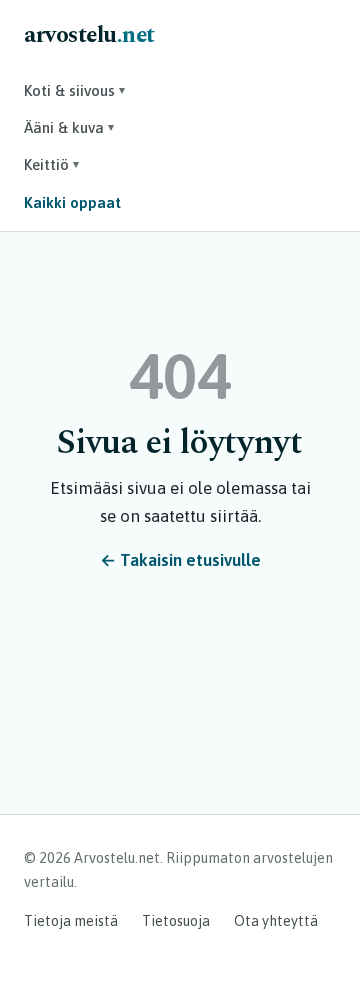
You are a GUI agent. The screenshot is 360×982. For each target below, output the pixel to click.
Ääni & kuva (69, 127)
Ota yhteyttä (276, 921)
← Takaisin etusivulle (180, 560)
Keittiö (51, 164)
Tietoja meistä (71, 921)
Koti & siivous (74, 90)
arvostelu (89, 35)
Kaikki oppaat (72, 202)
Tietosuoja (176, 921)
